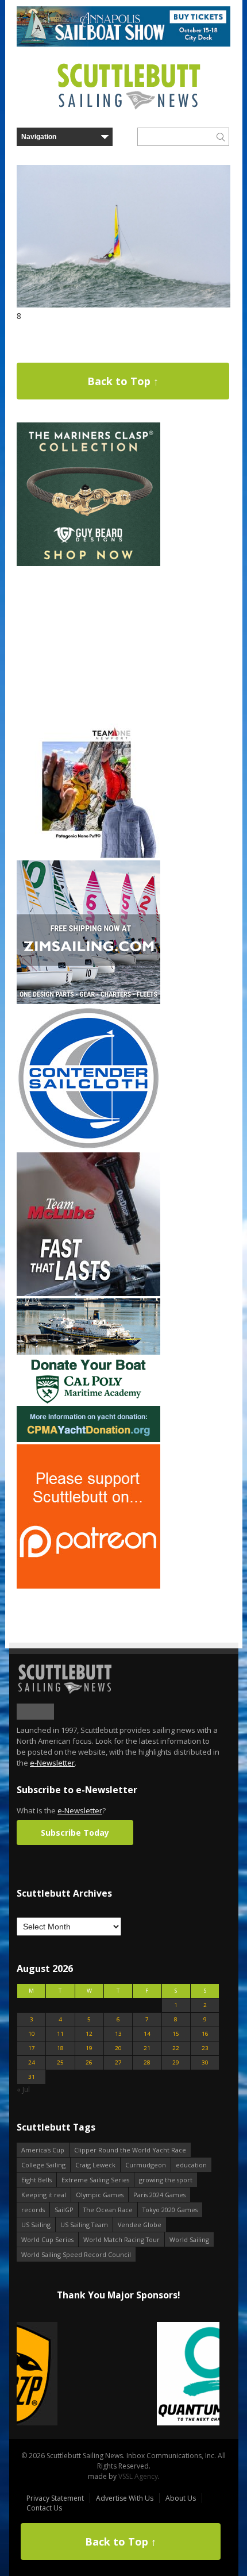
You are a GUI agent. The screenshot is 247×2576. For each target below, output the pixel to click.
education (191, 2165)
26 (89, 2062)
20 (118, 2048)
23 (205, 2048)
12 (89, 2034)
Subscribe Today (75, 1833)
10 (32, 2034)
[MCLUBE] (88, 1293)
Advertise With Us (125, 2498)
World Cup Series (47, 2239)
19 (89, 2048)
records (33, 2210)
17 (32, 2048)
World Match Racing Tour (121, 2239)
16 (205, 2034)
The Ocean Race (108, 2210)
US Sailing (36, 2225)
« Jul (23, 2089)
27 (118, 2062)
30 (205, 2062)
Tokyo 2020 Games (170, 2210)
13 (118, 2034)
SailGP (64, 2210)
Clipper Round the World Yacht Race (130, 2150)
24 (32, 2062)
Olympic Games (100, 2195)
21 (147, 2048)
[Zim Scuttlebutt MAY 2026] (88, 1001)
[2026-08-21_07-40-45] (123, 44)
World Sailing (189, 2239)
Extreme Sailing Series (95, 2180)
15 (176, 2034)
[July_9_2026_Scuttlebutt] (88, 1439)
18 (60, 2048)
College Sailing (43, 2165)
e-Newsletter (52, 1763)
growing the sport (166, 2180)
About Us (181, 2498)
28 (147, 2062)
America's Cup (43, 2150)
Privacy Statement (55, 2498)
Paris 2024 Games (159, 2195)
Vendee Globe (140, 2225)
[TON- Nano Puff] (88, 856)
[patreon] (88, 1586)
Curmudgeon (146, 2165)
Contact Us (44, 2508)
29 (176, 2062)
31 (32, 2077)
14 (147, 2034)
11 (60, 2034)
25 (60, 2062)
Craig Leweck (95, 2165)
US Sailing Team (84, 2225)
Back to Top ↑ (123, 381)
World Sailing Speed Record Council (76, 2254)
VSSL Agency (138, 2476)
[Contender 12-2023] (88, 1147)
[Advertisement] (88, 640)
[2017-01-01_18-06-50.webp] (118, 2375)
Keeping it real (44, 2195)
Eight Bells (36, 2180)
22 (176, 2048)
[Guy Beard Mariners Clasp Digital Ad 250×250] (88, 564)
